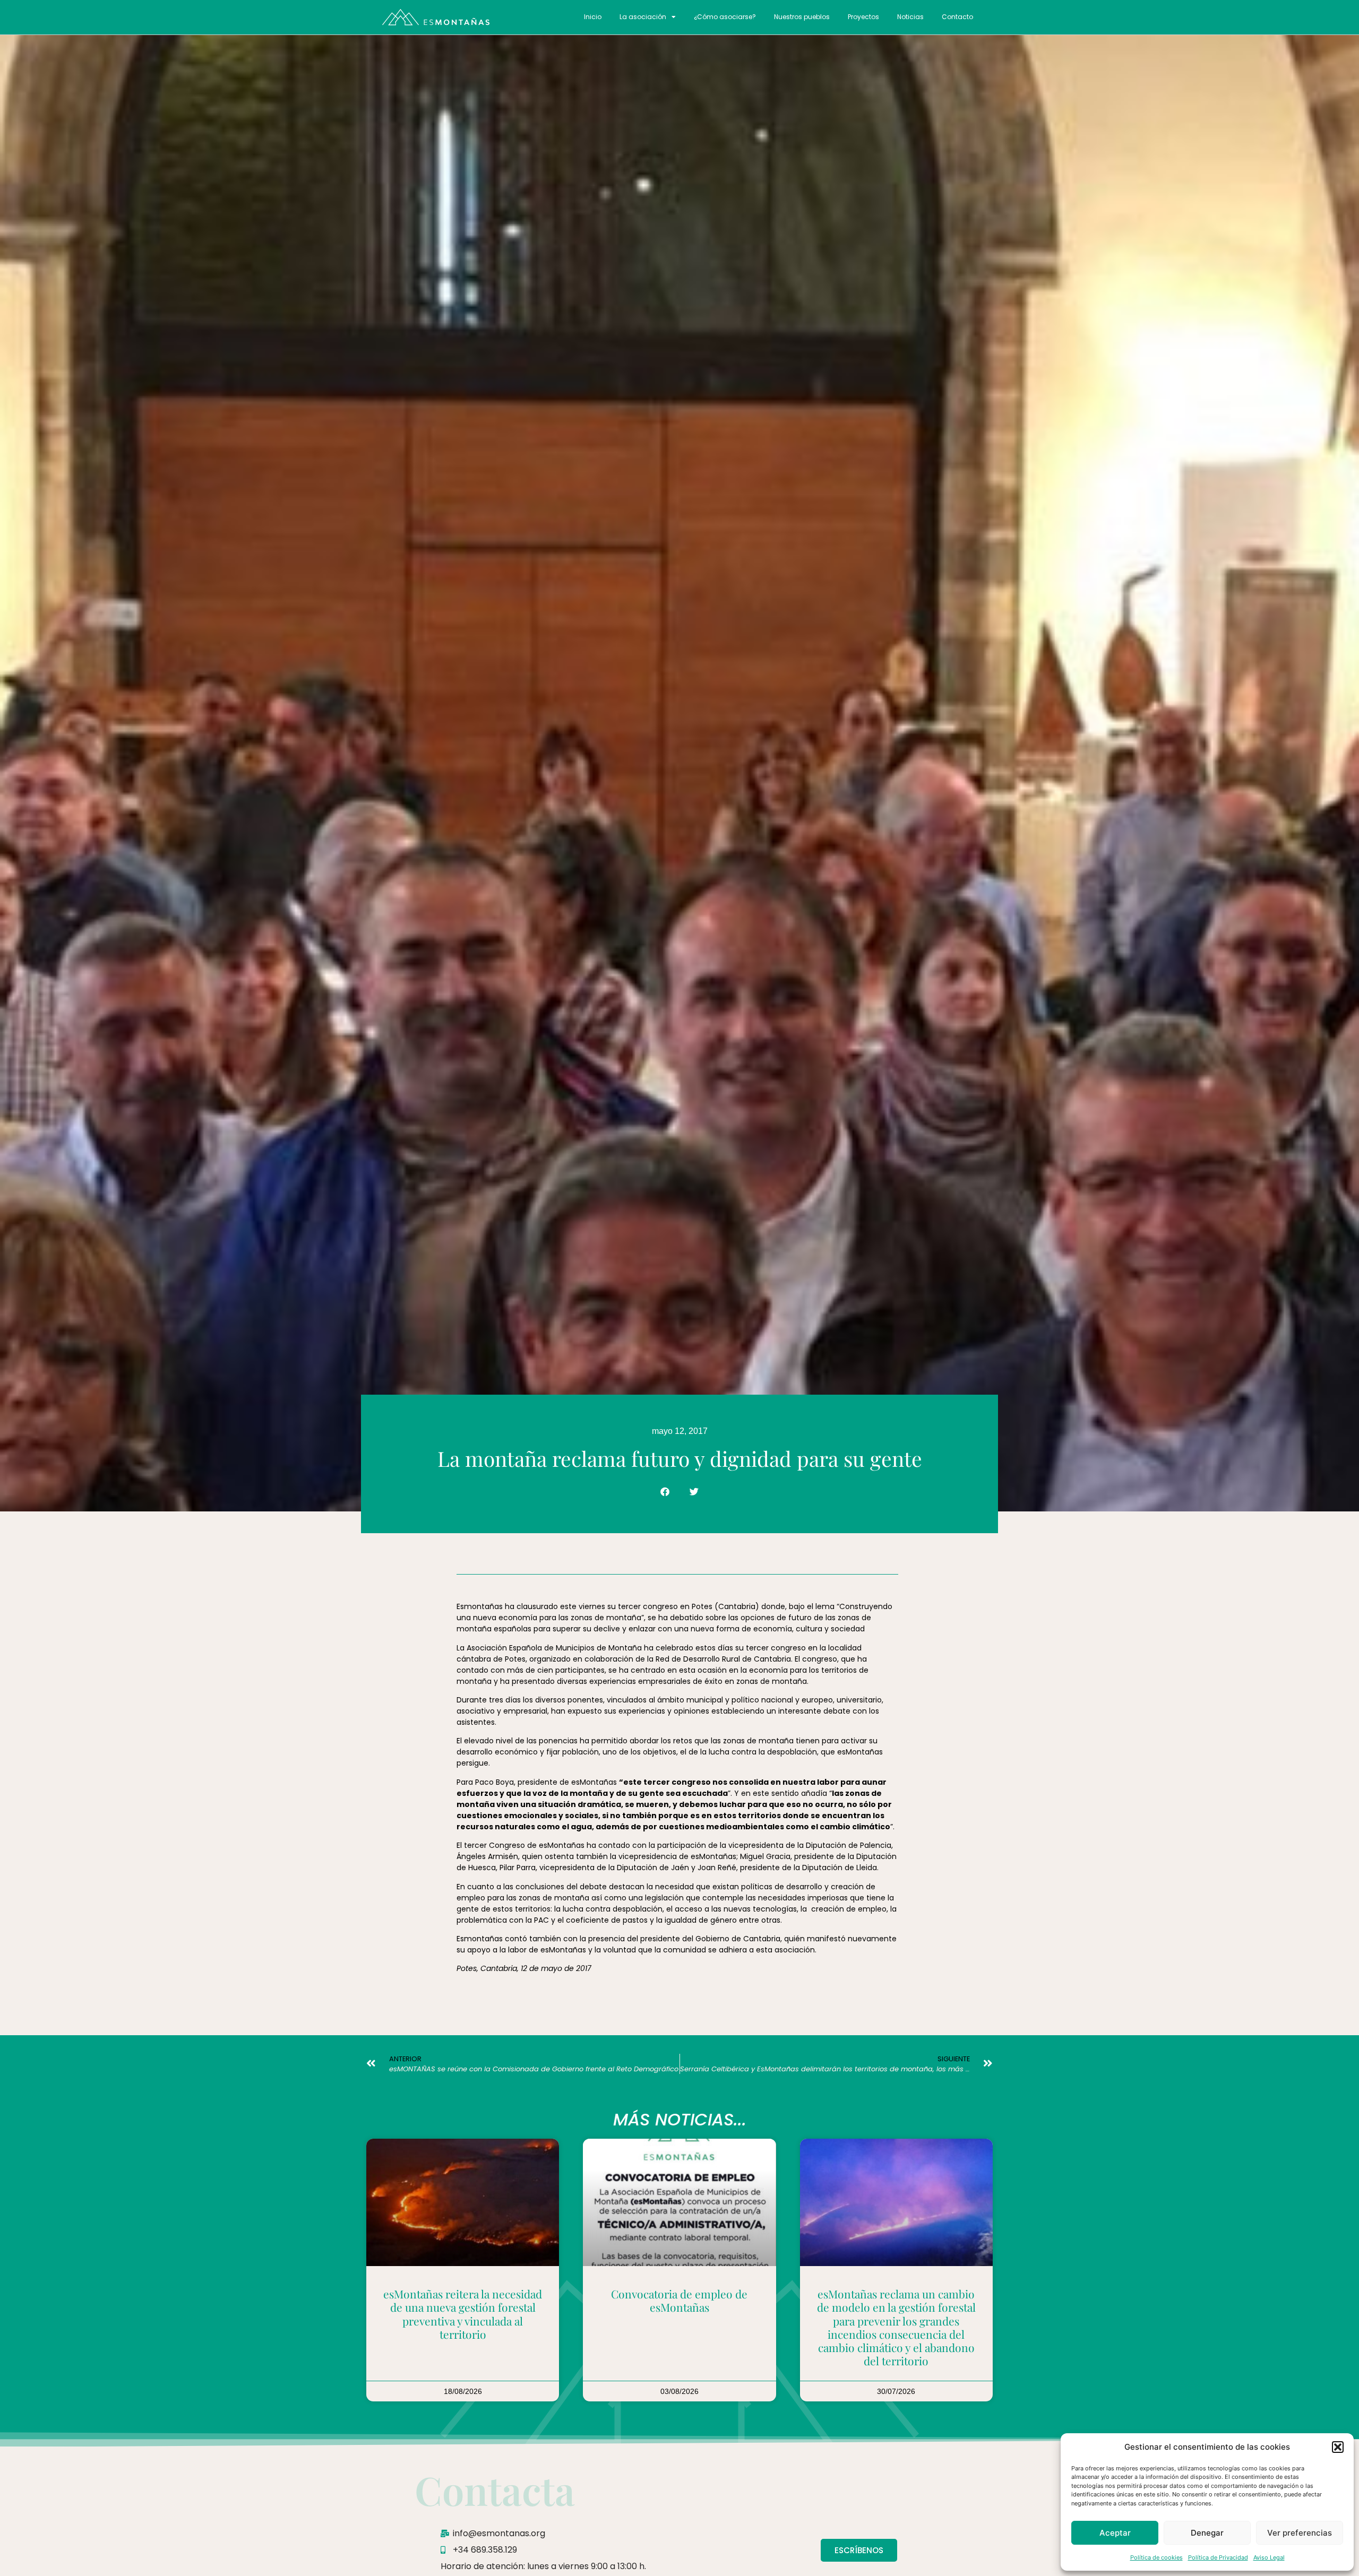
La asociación (643, 17)
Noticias (910, 17)
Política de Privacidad (1218, 2557)
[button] (1338, 2447)
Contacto (957, 17)
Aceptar (1115, 2533)
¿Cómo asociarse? (725, 17)
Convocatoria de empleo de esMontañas (679, 2300)
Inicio (593, 17)
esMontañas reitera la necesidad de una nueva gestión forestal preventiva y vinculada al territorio (463, 2314)
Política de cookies (1156, 2557)
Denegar (1207, 2533)
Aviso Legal (1269, 2557)
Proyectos (863, 17)
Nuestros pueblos (802, 17)
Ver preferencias (1300, 2533)
